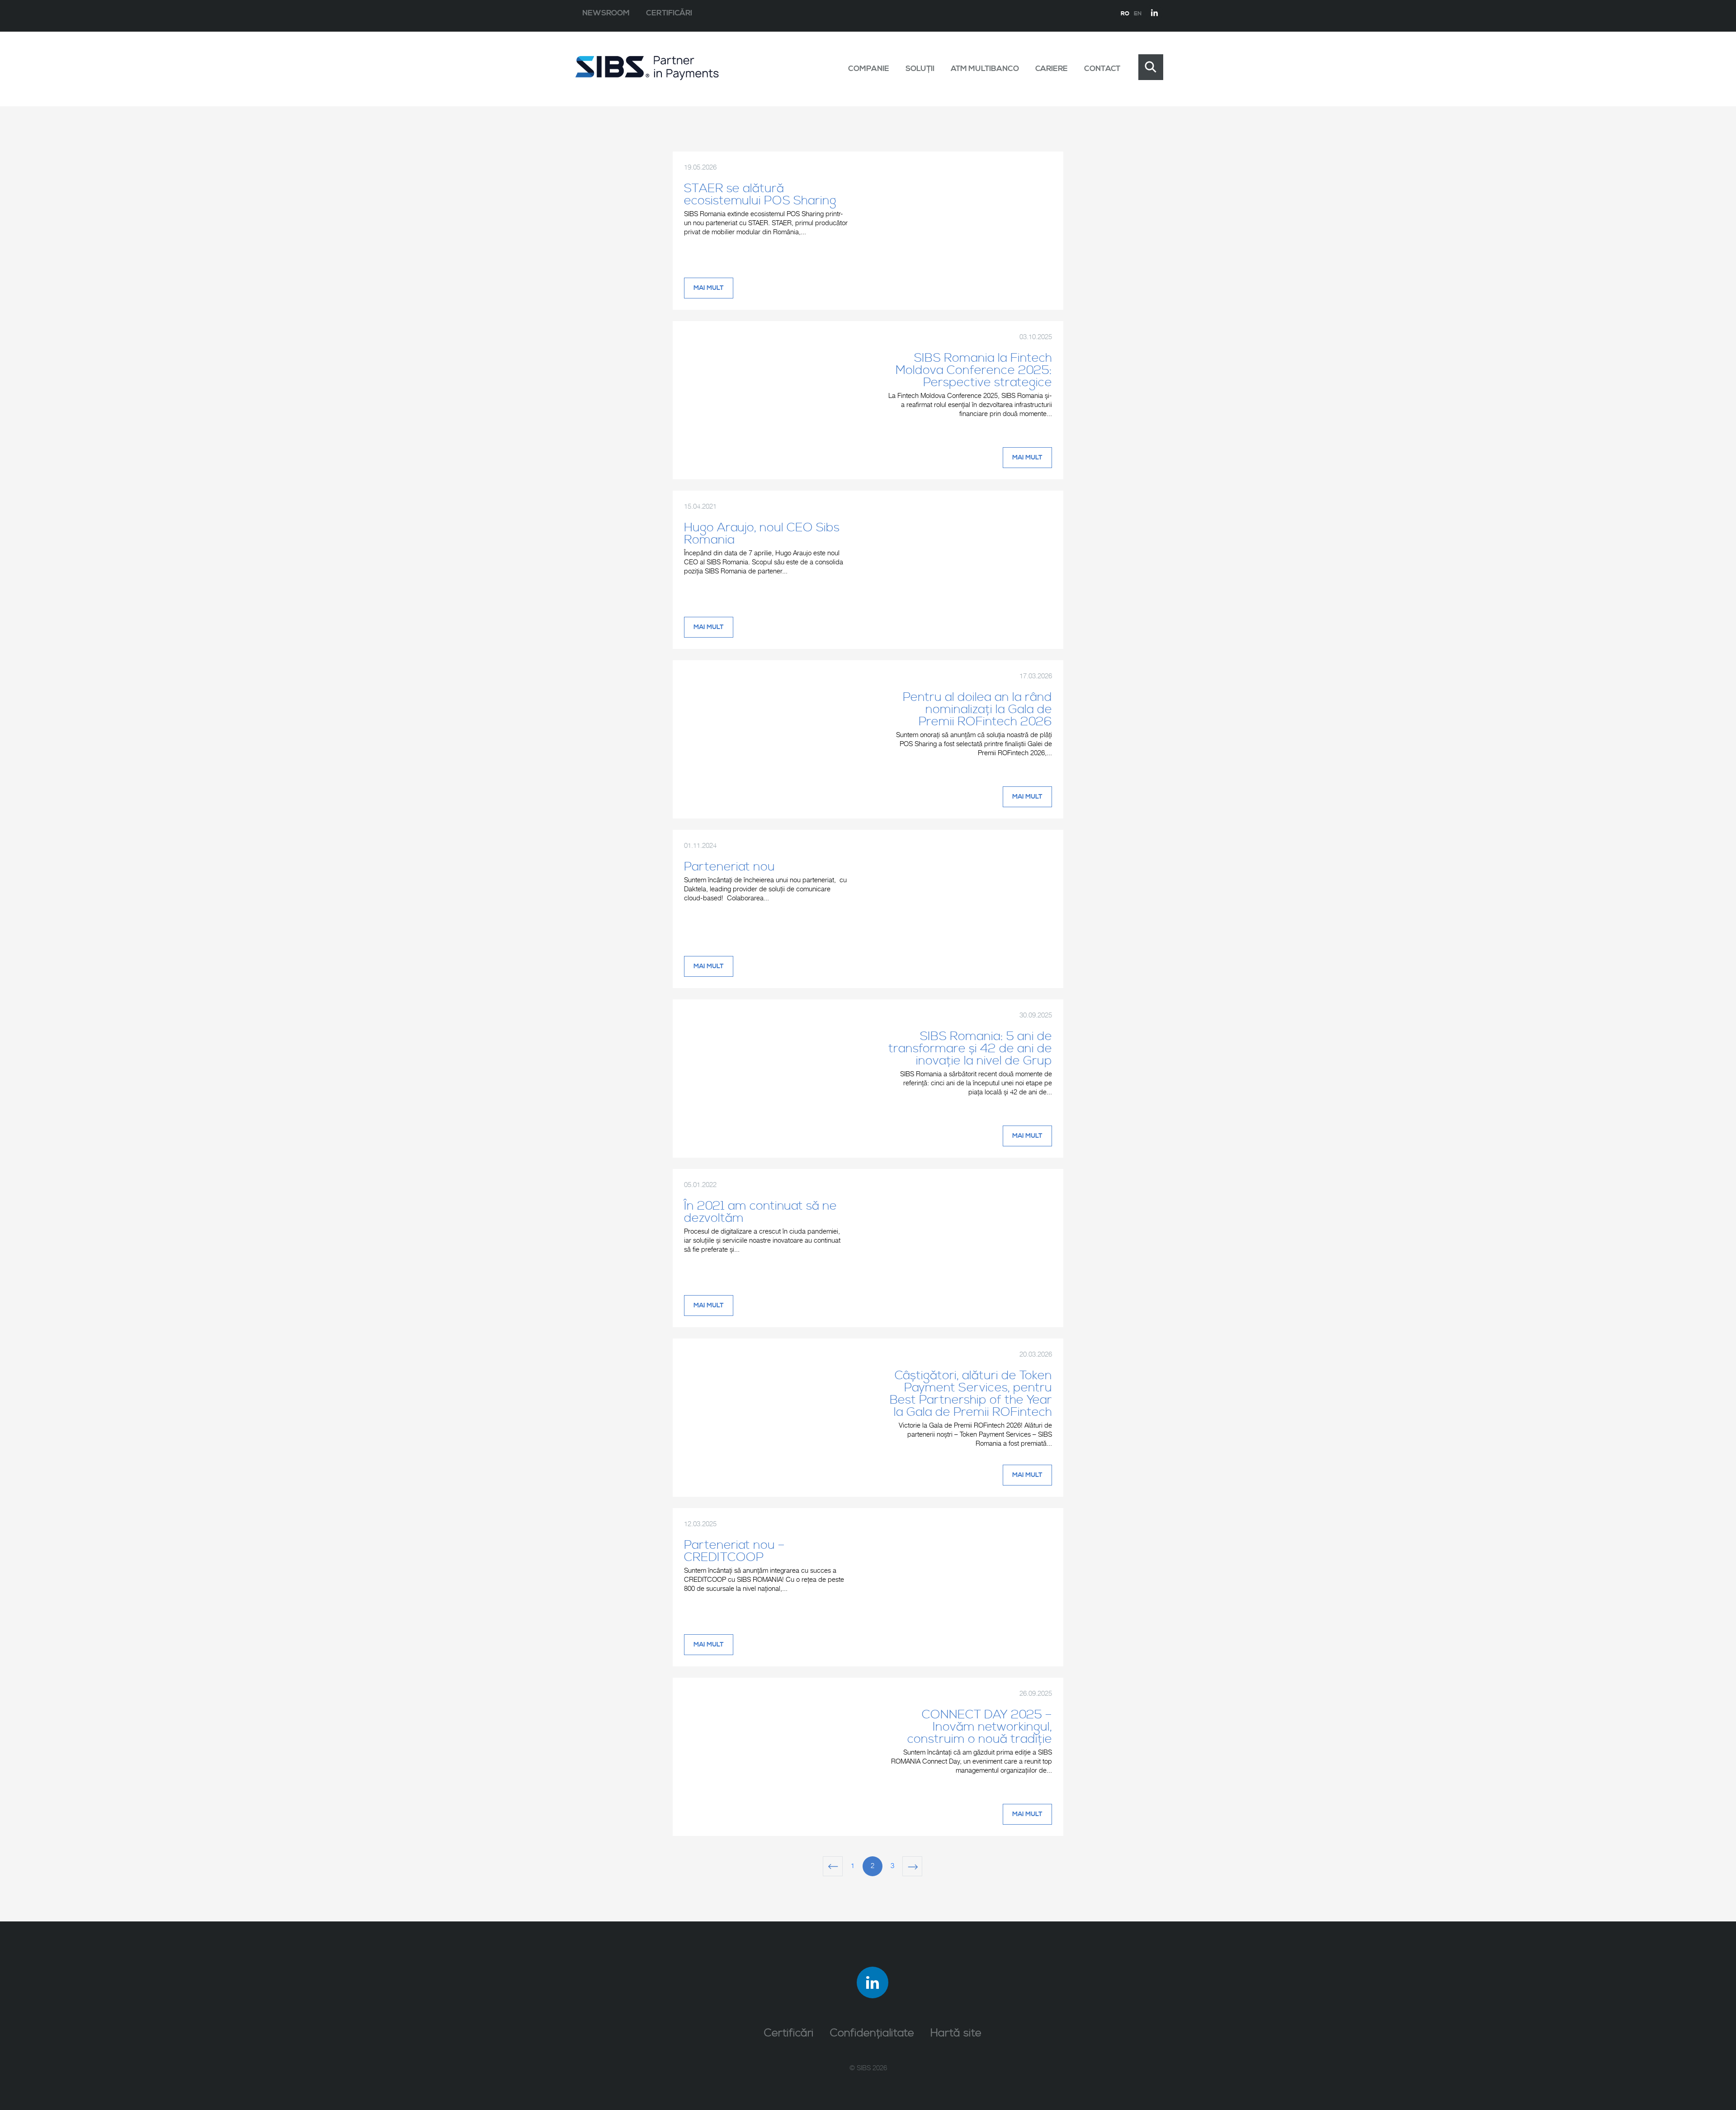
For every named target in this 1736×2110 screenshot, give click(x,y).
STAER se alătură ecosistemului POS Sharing (760, 195)
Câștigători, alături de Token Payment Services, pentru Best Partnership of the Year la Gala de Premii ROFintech (971, 1394)
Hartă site (956, 2033)
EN (1138, 14)
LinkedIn (1155, 13)
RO (1125, 14)
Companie (869, 69)
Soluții (920, 69)
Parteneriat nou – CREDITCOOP (734, 1551)
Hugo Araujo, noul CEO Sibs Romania (762, 534)
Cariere (1052, 69)
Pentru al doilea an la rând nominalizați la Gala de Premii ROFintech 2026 (977, 710)
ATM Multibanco (985, 69)
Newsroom (606, 13)
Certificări (669, 13)
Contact (1102, 69)
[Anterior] (833, 1866)
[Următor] (912, 1866)
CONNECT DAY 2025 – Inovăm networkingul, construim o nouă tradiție (980, 1727)
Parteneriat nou (729, 867)
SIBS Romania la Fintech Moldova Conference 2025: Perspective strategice (974, 370)
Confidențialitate (872, 2033)
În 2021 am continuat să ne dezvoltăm (760, 1212)
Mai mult (709, 288)
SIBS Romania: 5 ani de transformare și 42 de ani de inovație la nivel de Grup (970, 1049)
